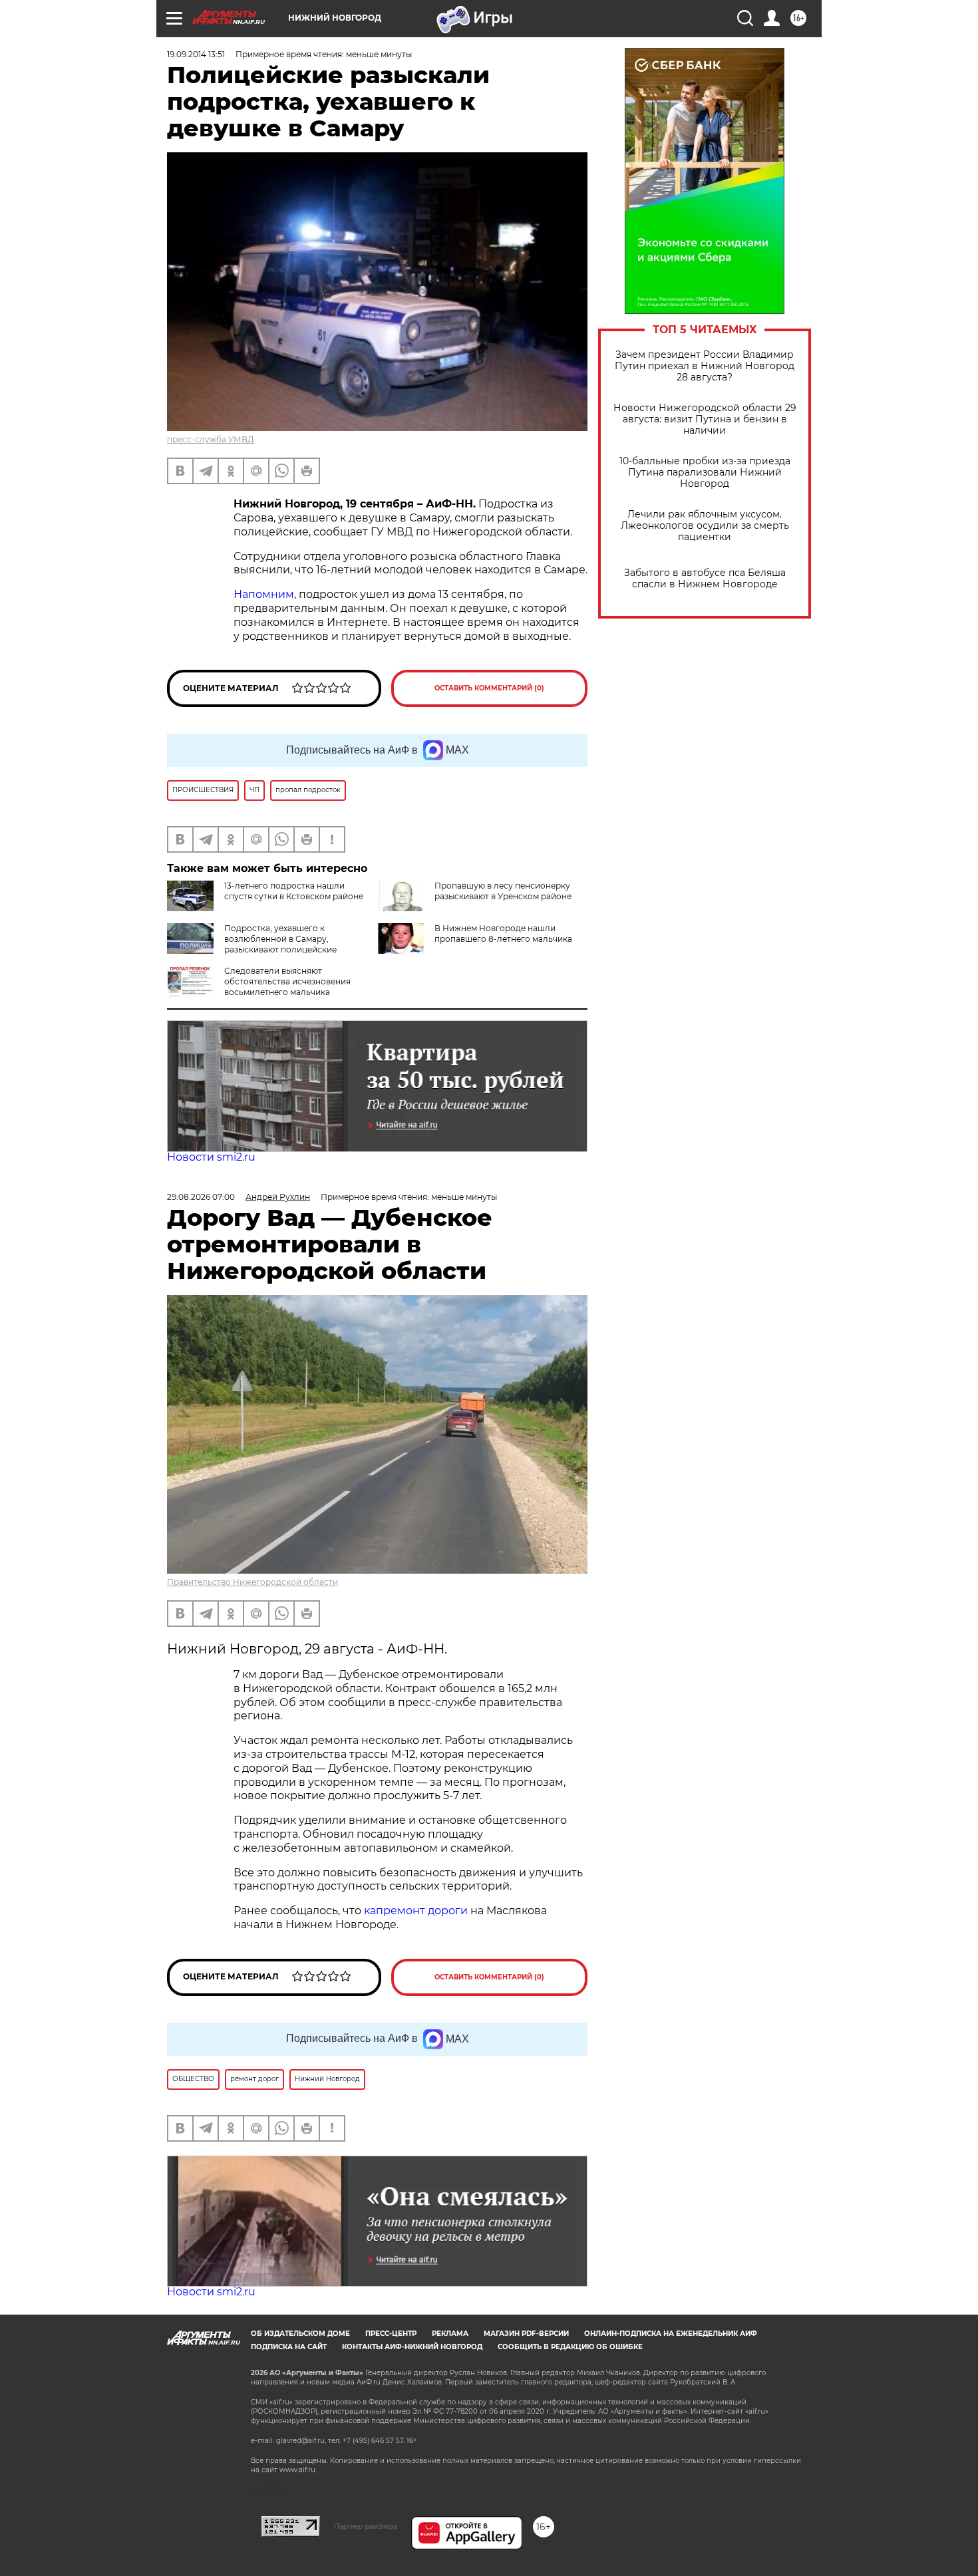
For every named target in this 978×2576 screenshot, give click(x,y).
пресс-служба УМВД (211, 439)
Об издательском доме (300, 2334)
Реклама (450, 2334)
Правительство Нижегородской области (252, 1582)
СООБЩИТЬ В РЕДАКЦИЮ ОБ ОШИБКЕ (570, 2347)
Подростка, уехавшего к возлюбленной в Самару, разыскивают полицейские (280, 939)
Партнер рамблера (366, 2526)
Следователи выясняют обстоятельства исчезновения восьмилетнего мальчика (287, 981)
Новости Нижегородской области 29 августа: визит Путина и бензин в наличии (705, 419)
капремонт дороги (416, 1911)
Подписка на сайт (289, 2347)
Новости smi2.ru (211, 1157)
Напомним (264, 594)
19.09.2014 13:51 (196, 54)
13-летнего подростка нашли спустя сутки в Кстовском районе (294, 891)
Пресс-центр (391, 2334)
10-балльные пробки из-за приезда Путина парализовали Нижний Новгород (705, 473)
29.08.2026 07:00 (201, 1197)
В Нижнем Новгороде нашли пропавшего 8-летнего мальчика (503, 933)
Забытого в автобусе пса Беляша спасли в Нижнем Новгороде (705, 579)
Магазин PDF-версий (526, 2334)
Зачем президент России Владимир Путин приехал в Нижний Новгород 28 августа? (705, 366)
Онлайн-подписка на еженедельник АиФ (671, 2334)
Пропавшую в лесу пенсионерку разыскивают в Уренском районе (503, 891)
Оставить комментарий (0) (489, 688)
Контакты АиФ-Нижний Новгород (412, 2347)
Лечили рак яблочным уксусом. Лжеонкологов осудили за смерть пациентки (705, 526)
